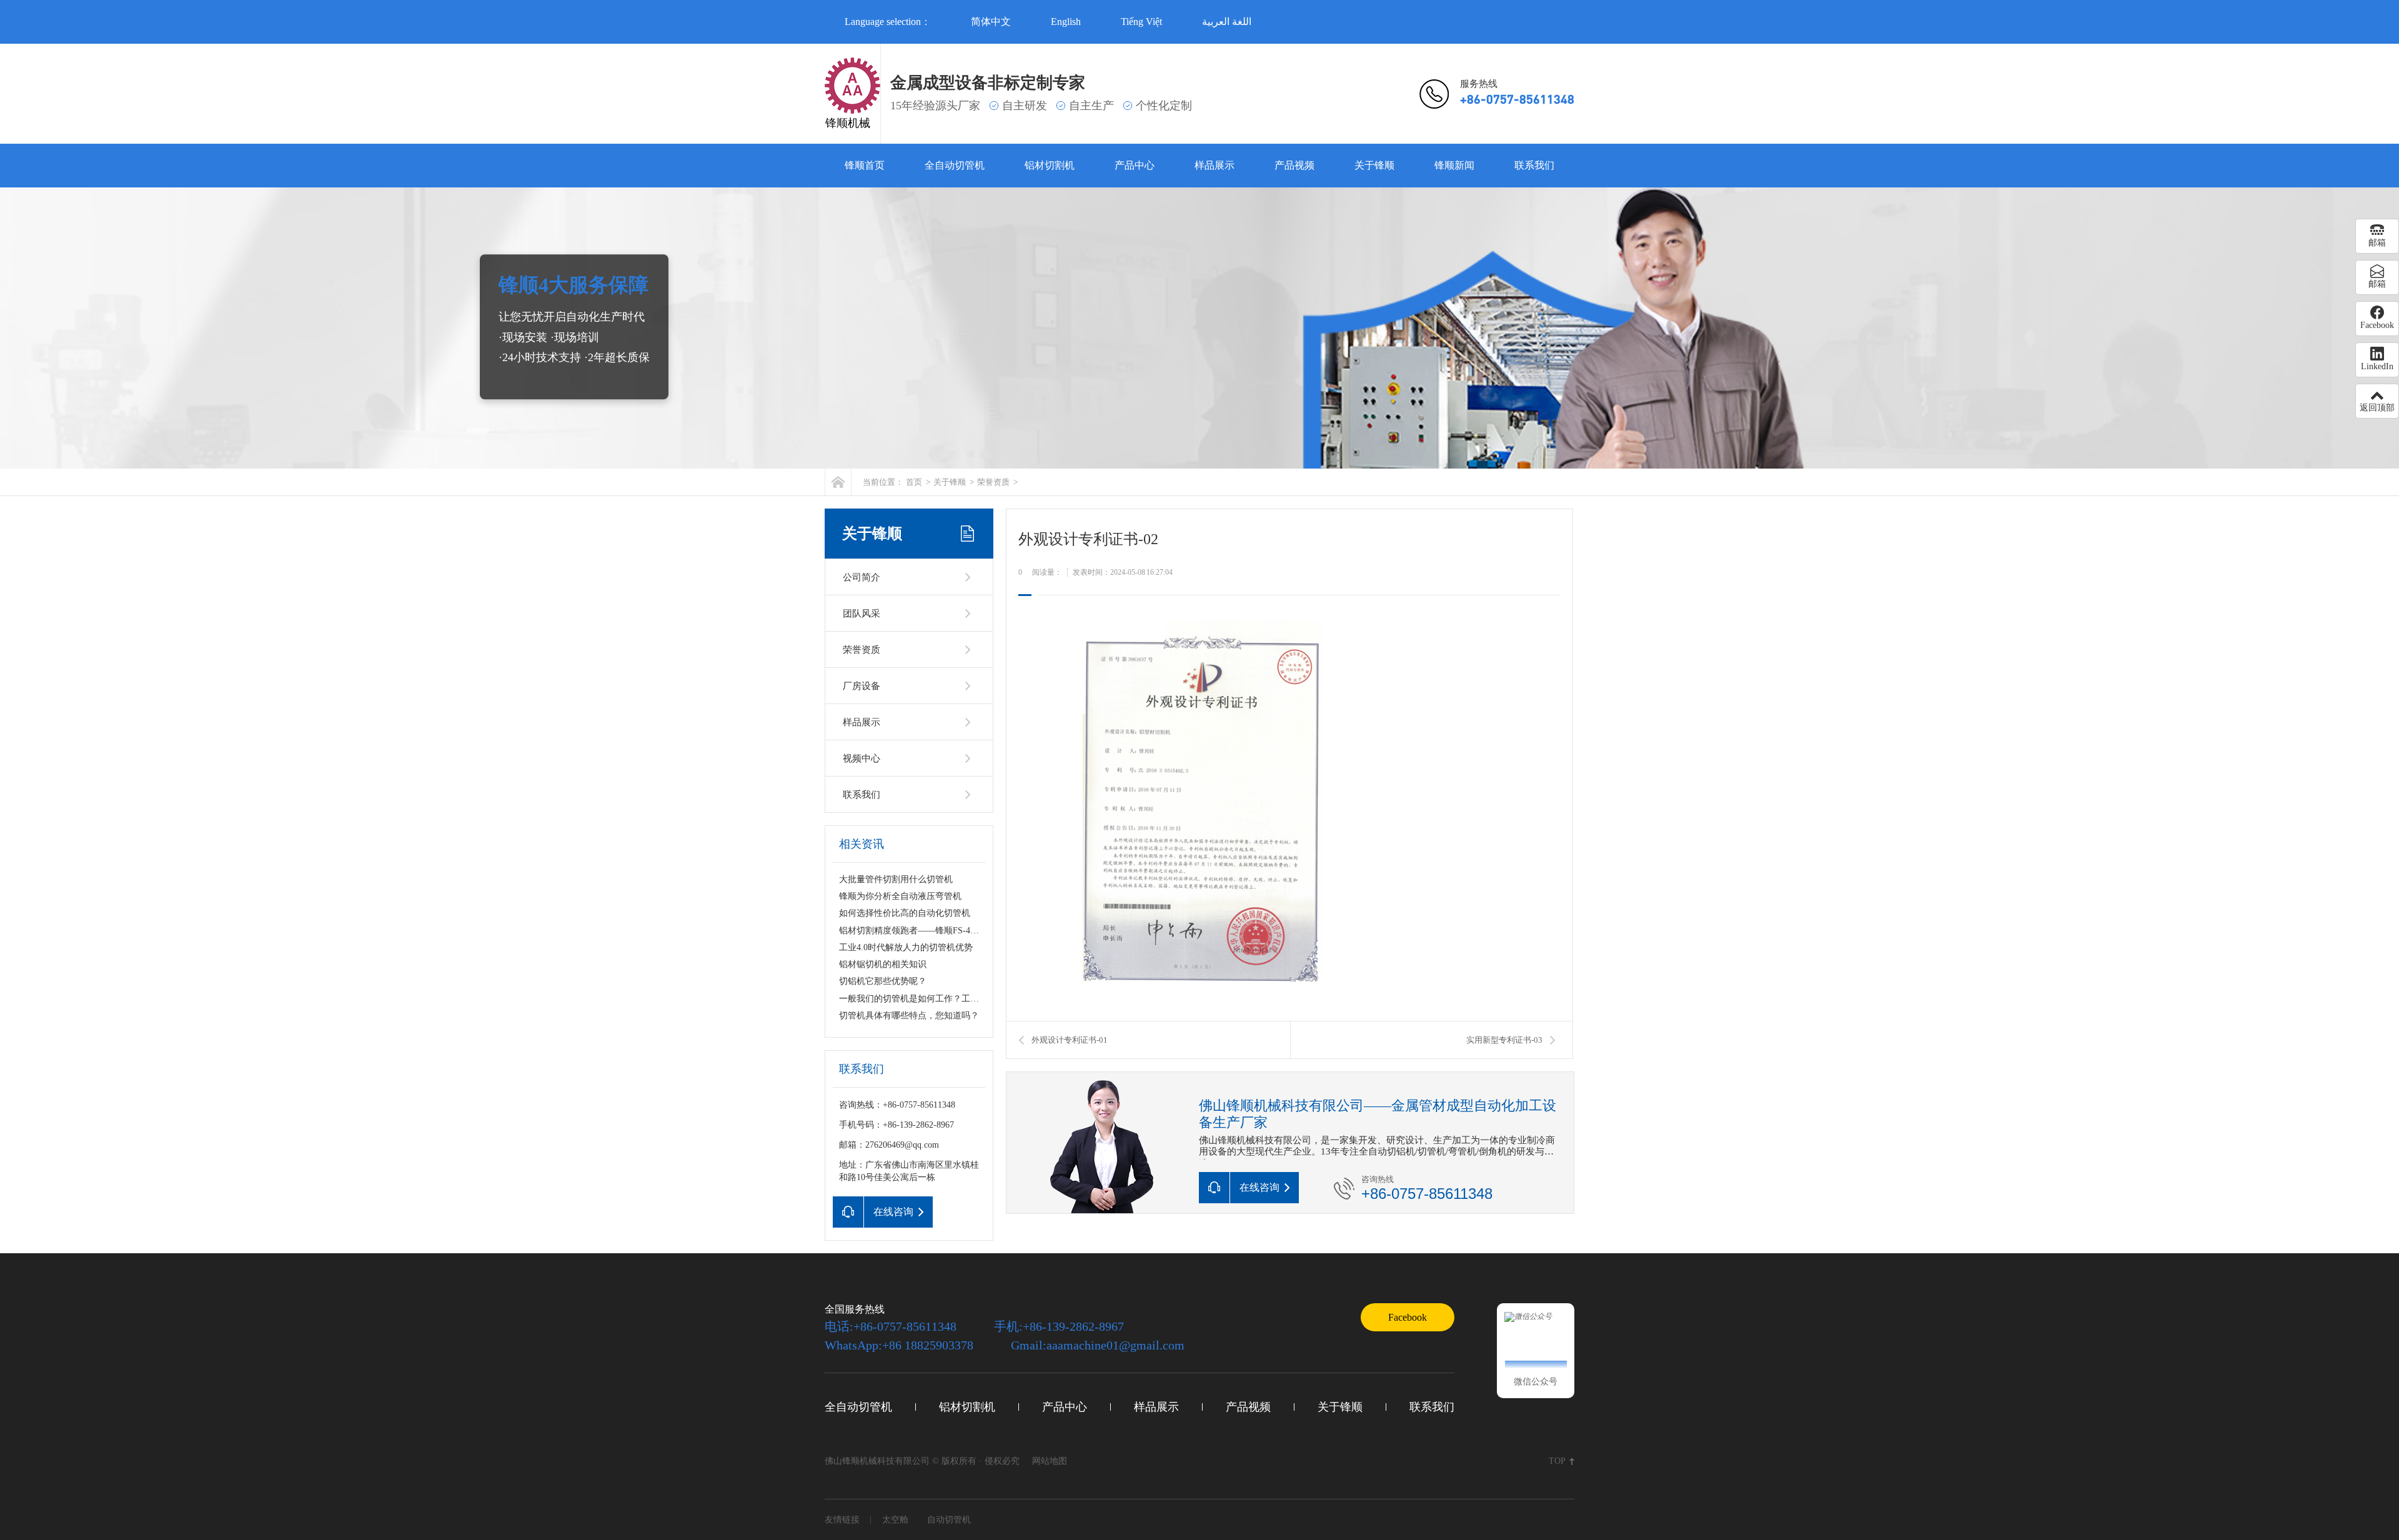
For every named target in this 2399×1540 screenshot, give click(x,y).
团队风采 (862, 614)
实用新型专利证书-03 (1504, 1040)
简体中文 (991, 22)
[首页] (838, 482)
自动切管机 (949, 1520)
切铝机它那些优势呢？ (883, 981)
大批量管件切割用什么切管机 (896, 879)
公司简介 (862, 577)
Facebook (1408, 1317)
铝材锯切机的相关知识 (883, 964)
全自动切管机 (955, 165)
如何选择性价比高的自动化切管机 (905, 913)
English (1066, 22)
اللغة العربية (1227, 22)
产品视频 (1294, 165)
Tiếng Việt (1141, 22)
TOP (1557, 1461)
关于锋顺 (1374, 165)
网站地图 (1050, 1461)
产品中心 (1135, 165)
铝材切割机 (1050, 165)
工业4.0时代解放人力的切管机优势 (906, 947)
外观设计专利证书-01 (1070, 1040)
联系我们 (1534, 165)
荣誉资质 (993, 482)
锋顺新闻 (1454, 165)
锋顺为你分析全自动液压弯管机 (900, 896)
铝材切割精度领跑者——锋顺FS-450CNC (918, 931)
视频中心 (862, 758)
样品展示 (1214, 165)
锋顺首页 (865, 165)
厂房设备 (862, 686)
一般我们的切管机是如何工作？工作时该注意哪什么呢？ (948, 999)
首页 (914, 482)
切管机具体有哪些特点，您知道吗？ (909, 1016)
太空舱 (895, 1520)
